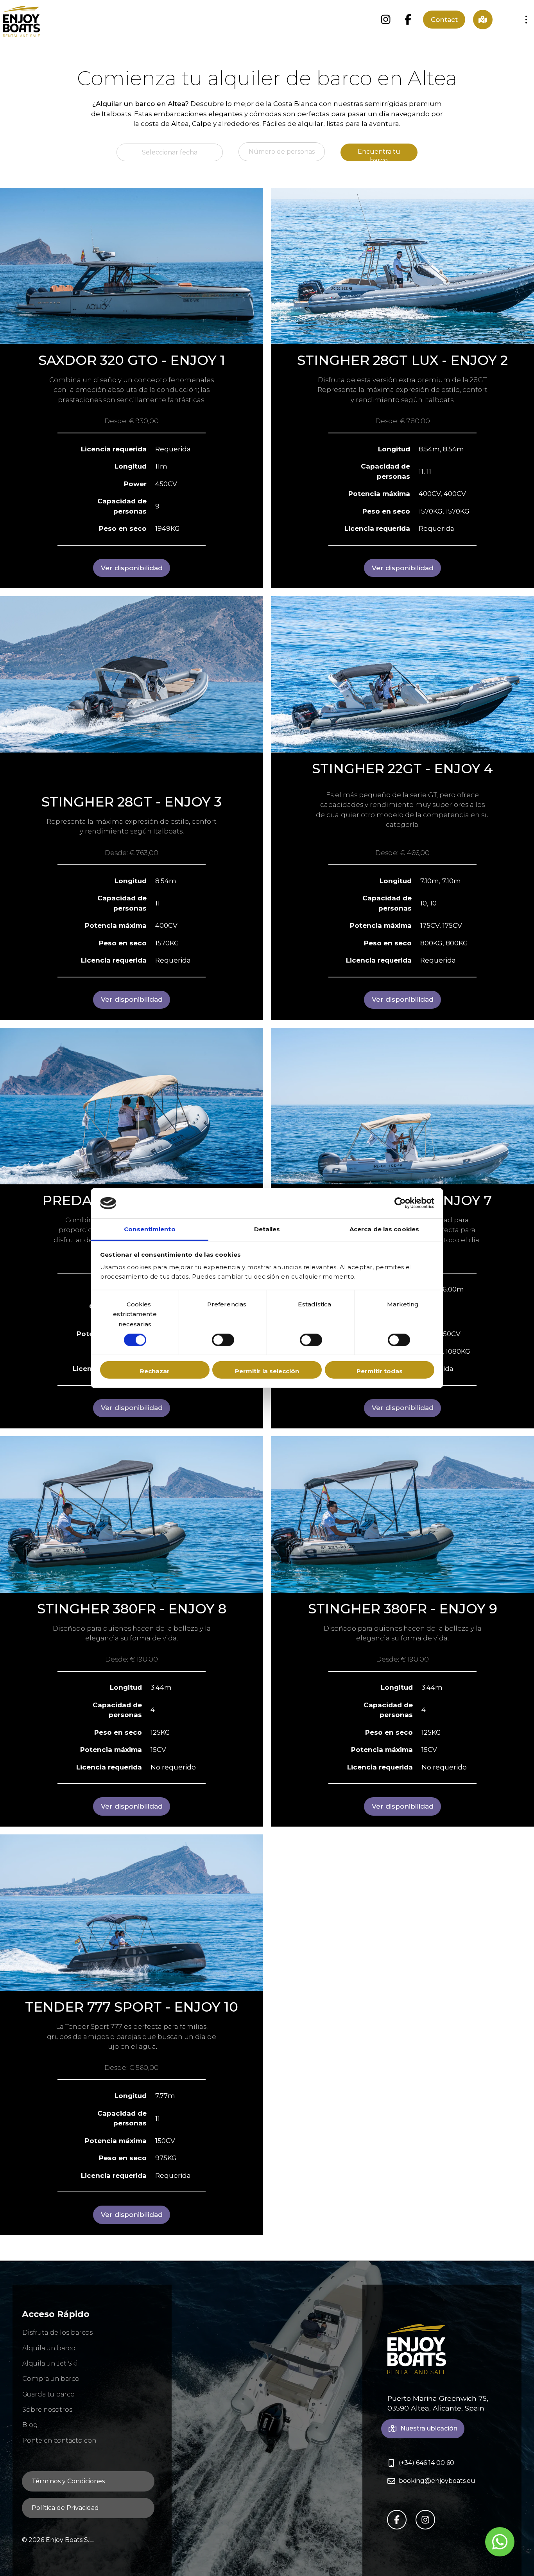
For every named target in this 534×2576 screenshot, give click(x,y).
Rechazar (155, 1371)
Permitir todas (380, 1371)
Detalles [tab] (267, 1229)
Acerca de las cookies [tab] (384, 1229)
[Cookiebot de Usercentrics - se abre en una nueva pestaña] (400, 1203)
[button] (526, 20)
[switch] (223, 1340)
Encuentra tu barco (379, 154)
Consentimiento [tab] (150, 1229)
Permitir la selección (267, 1371)
